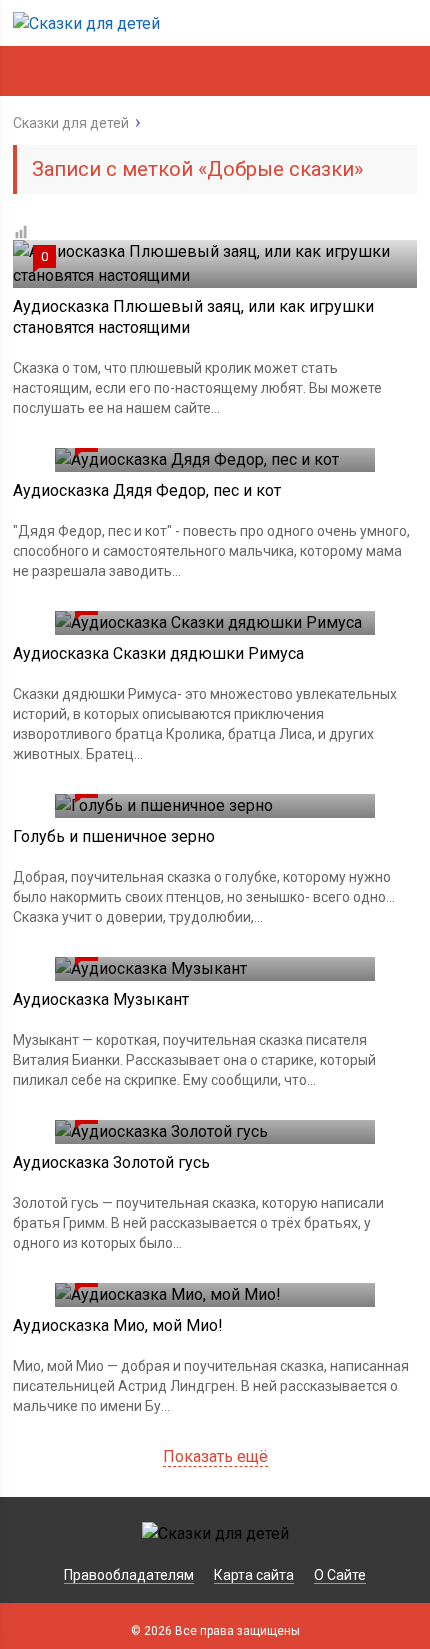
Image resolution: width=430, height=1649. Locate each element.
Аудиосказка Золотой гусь (111, 1162)
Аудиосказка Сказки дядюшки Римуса (158, 653)
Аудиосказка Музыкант (101, 999)
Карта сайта (254, 1575)
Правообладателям (129, 1575)
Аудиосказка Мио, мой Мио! (118, 1325)
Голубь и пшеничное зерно (114, 836)
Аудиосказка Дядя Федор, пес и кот (147, 490)
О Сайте (340, 1575)
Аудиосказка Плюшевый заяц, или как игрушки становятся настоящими (193, 317)
